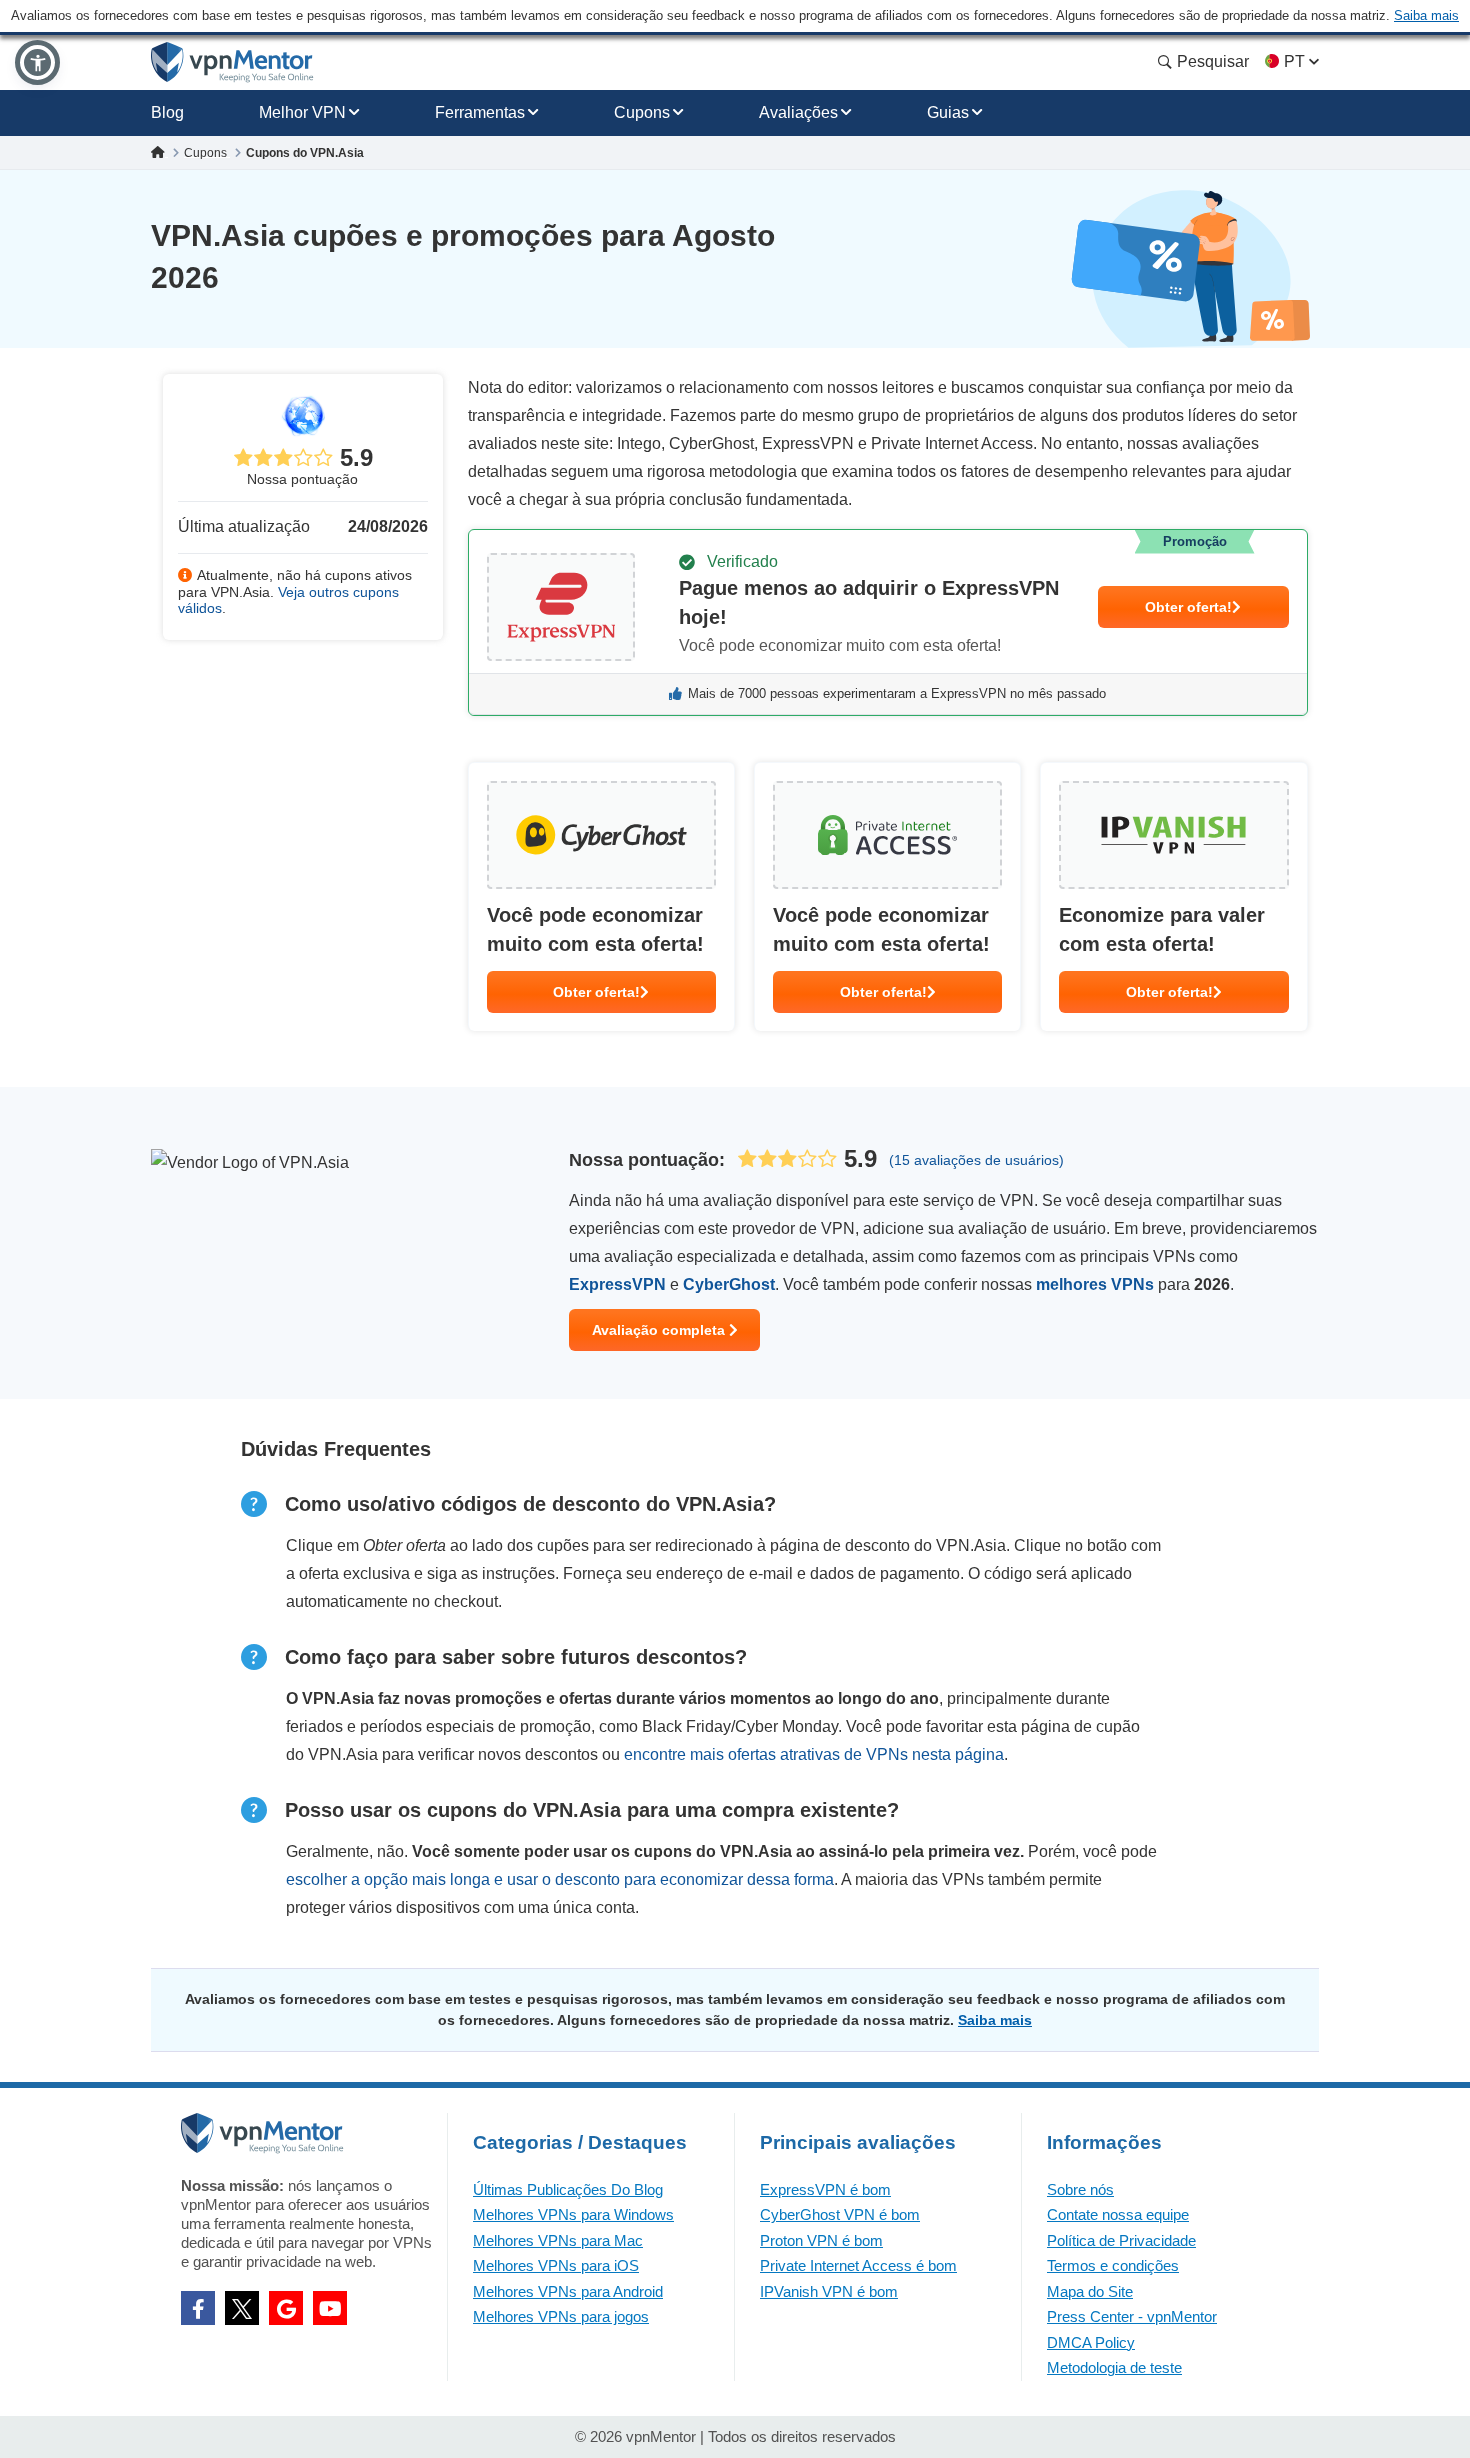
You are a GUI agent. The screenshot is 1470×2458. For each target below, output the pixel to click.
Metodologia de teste (1114, 2367)
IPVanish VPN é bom (829, 2291)
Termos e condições (1113, 2265)
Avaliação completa (660, 1330)
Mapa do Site (1090, 2291)
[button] (37, 62)
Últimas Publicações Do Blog (568, 2189)
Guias (948, 112)
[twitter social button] (242, 2308)
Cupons (642, 112)
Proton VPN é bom (821, 2240)
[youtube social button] (330, 2308)
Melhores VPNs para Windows (573, 2214)
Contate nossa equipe (1118, 2214)
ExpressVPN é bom (825, 2189)
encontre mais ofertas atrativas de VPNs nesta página (814, 1754)
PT (1294, 61)
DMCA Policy (1091, 2342)
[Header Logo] (232, 62)
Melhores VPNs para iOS (556, 2265)
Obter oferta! (1188, 607)
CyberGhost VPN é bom (840, 2214)
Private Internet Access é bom (858, 2265)
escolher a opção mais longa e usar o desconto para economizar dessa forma (560, 1879)
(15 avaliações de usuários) (976, 1160)
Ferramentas (480, 112)
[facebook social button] (198, 2308)
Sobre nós (1080, 2189)
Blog (167, 112)
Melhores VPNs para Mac (558, 2240)
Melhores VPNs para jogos (561, 2316)
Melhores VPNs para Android (568, 2291)
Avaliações (798, 112)
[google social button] (286, 2308)
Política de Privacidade (1121, 2240)
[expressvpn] (888, 622)
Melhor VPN (302, 112)
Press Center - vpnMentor (1132, 2316)
